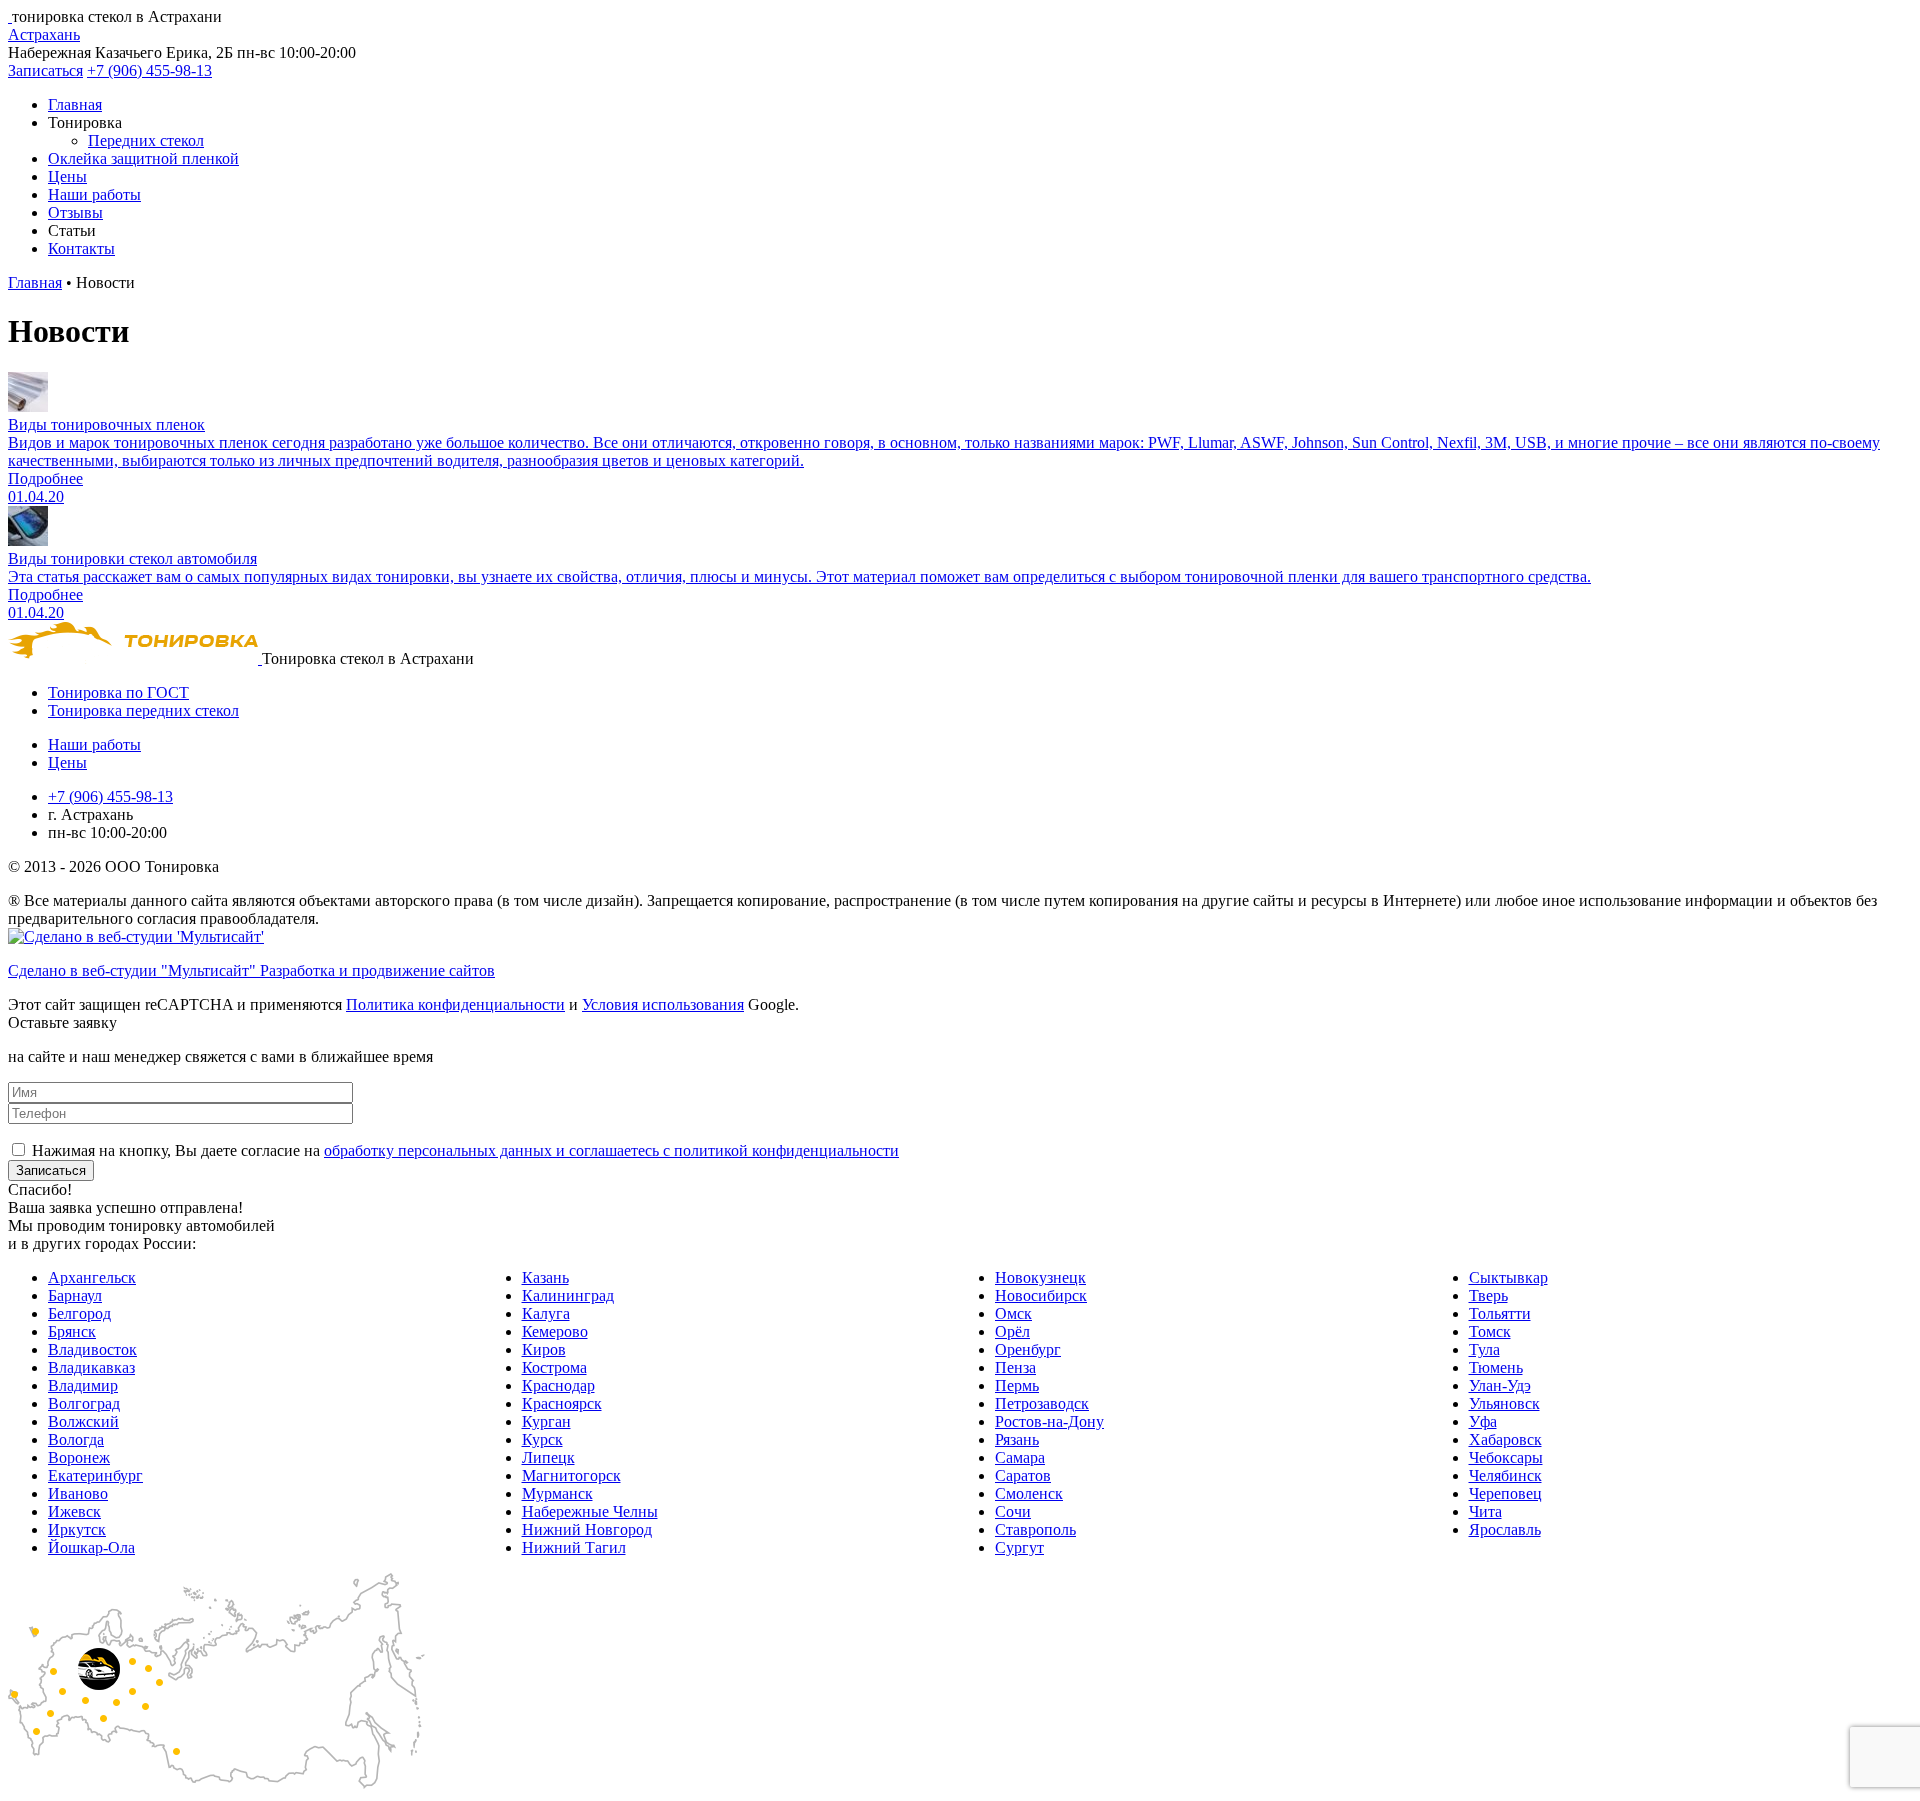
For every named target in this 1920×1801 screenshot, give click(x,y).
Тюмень (1496, 1367)
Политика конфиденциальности (455, 1004)
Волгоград (84, 1403)
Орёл (1012, 1331)
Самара (1020, 1457)
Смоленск (1029, 1493)
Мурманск (557, 1493)
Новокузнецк (1040, 1277)
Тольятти (1500, 1313)
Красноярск (562, 1403)
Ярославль (1505, 1529)
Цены (67, 176)
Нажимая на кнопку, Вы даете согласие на (465, 1150)
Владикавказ (91, 1367)
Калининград (568, 1295)
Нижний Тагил (574, 1547)
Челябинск (1505, 1475)
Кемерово (555, 1331)
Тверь (1488, 1295)
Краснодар (558, 1385)
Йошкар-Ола (91, 1547)
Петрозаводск (1042, 1403)
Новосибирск (1041, 1295)
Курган (546, 1421)
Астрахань (44, 34)
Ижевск (74, 1511)
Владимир (83, 1385)
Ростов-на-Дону (1049, 1421)
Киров (544, 1349)
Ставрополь (1035, 1529)
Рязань (1017, 1439)
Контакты (81, 248)
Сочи (1013, 1511)
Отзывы (75, 212)
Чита (1485, 1511)
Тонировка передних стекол (143, 710)
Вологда (76, 1439)
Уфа (1483, 1421)
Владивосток (92, 1349)
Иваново (78, 1493)
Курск (542, 1439)
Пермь (1017, 1385)
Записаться (45, 70)
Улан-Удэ (1500, 1385)
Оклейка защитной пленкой (143, 158)
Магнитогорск (571, 1475)
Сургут (1019, 1547)
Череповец (1505, 1493)
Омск (1013, 1313)
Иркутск (77, 1529)
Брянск (72, 1331)
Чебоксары (1506, 1457)
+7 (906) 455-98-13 (149, 70)
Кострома (554, 1367)
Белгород (79, 1313)
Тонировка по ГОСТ (118, 692)
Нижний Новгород (587, 1529)
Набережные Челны (590, 1511)
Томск (1490, 1331)
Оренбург (1028, 1349)
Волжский (83, 1421)
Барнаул (75, 1295)
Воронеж (79, 1457)
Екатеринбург (95, 1475)
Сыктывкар (1508, 1277)
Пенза (1015, 1367)
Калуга (546, 1313)
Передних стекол (146, 140)
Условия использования (663, 1004)
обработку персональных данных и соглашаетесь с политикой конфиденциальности (611, 1150)
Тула (1484, 1349)
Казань (545, 1277)
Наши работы (94, 194)
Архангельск (92, 1277)
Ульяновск (1504, 1403)
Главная (75, 104)
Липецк (548, 1457)
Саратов (1023, 1475)
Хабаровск (1505, 1439)
